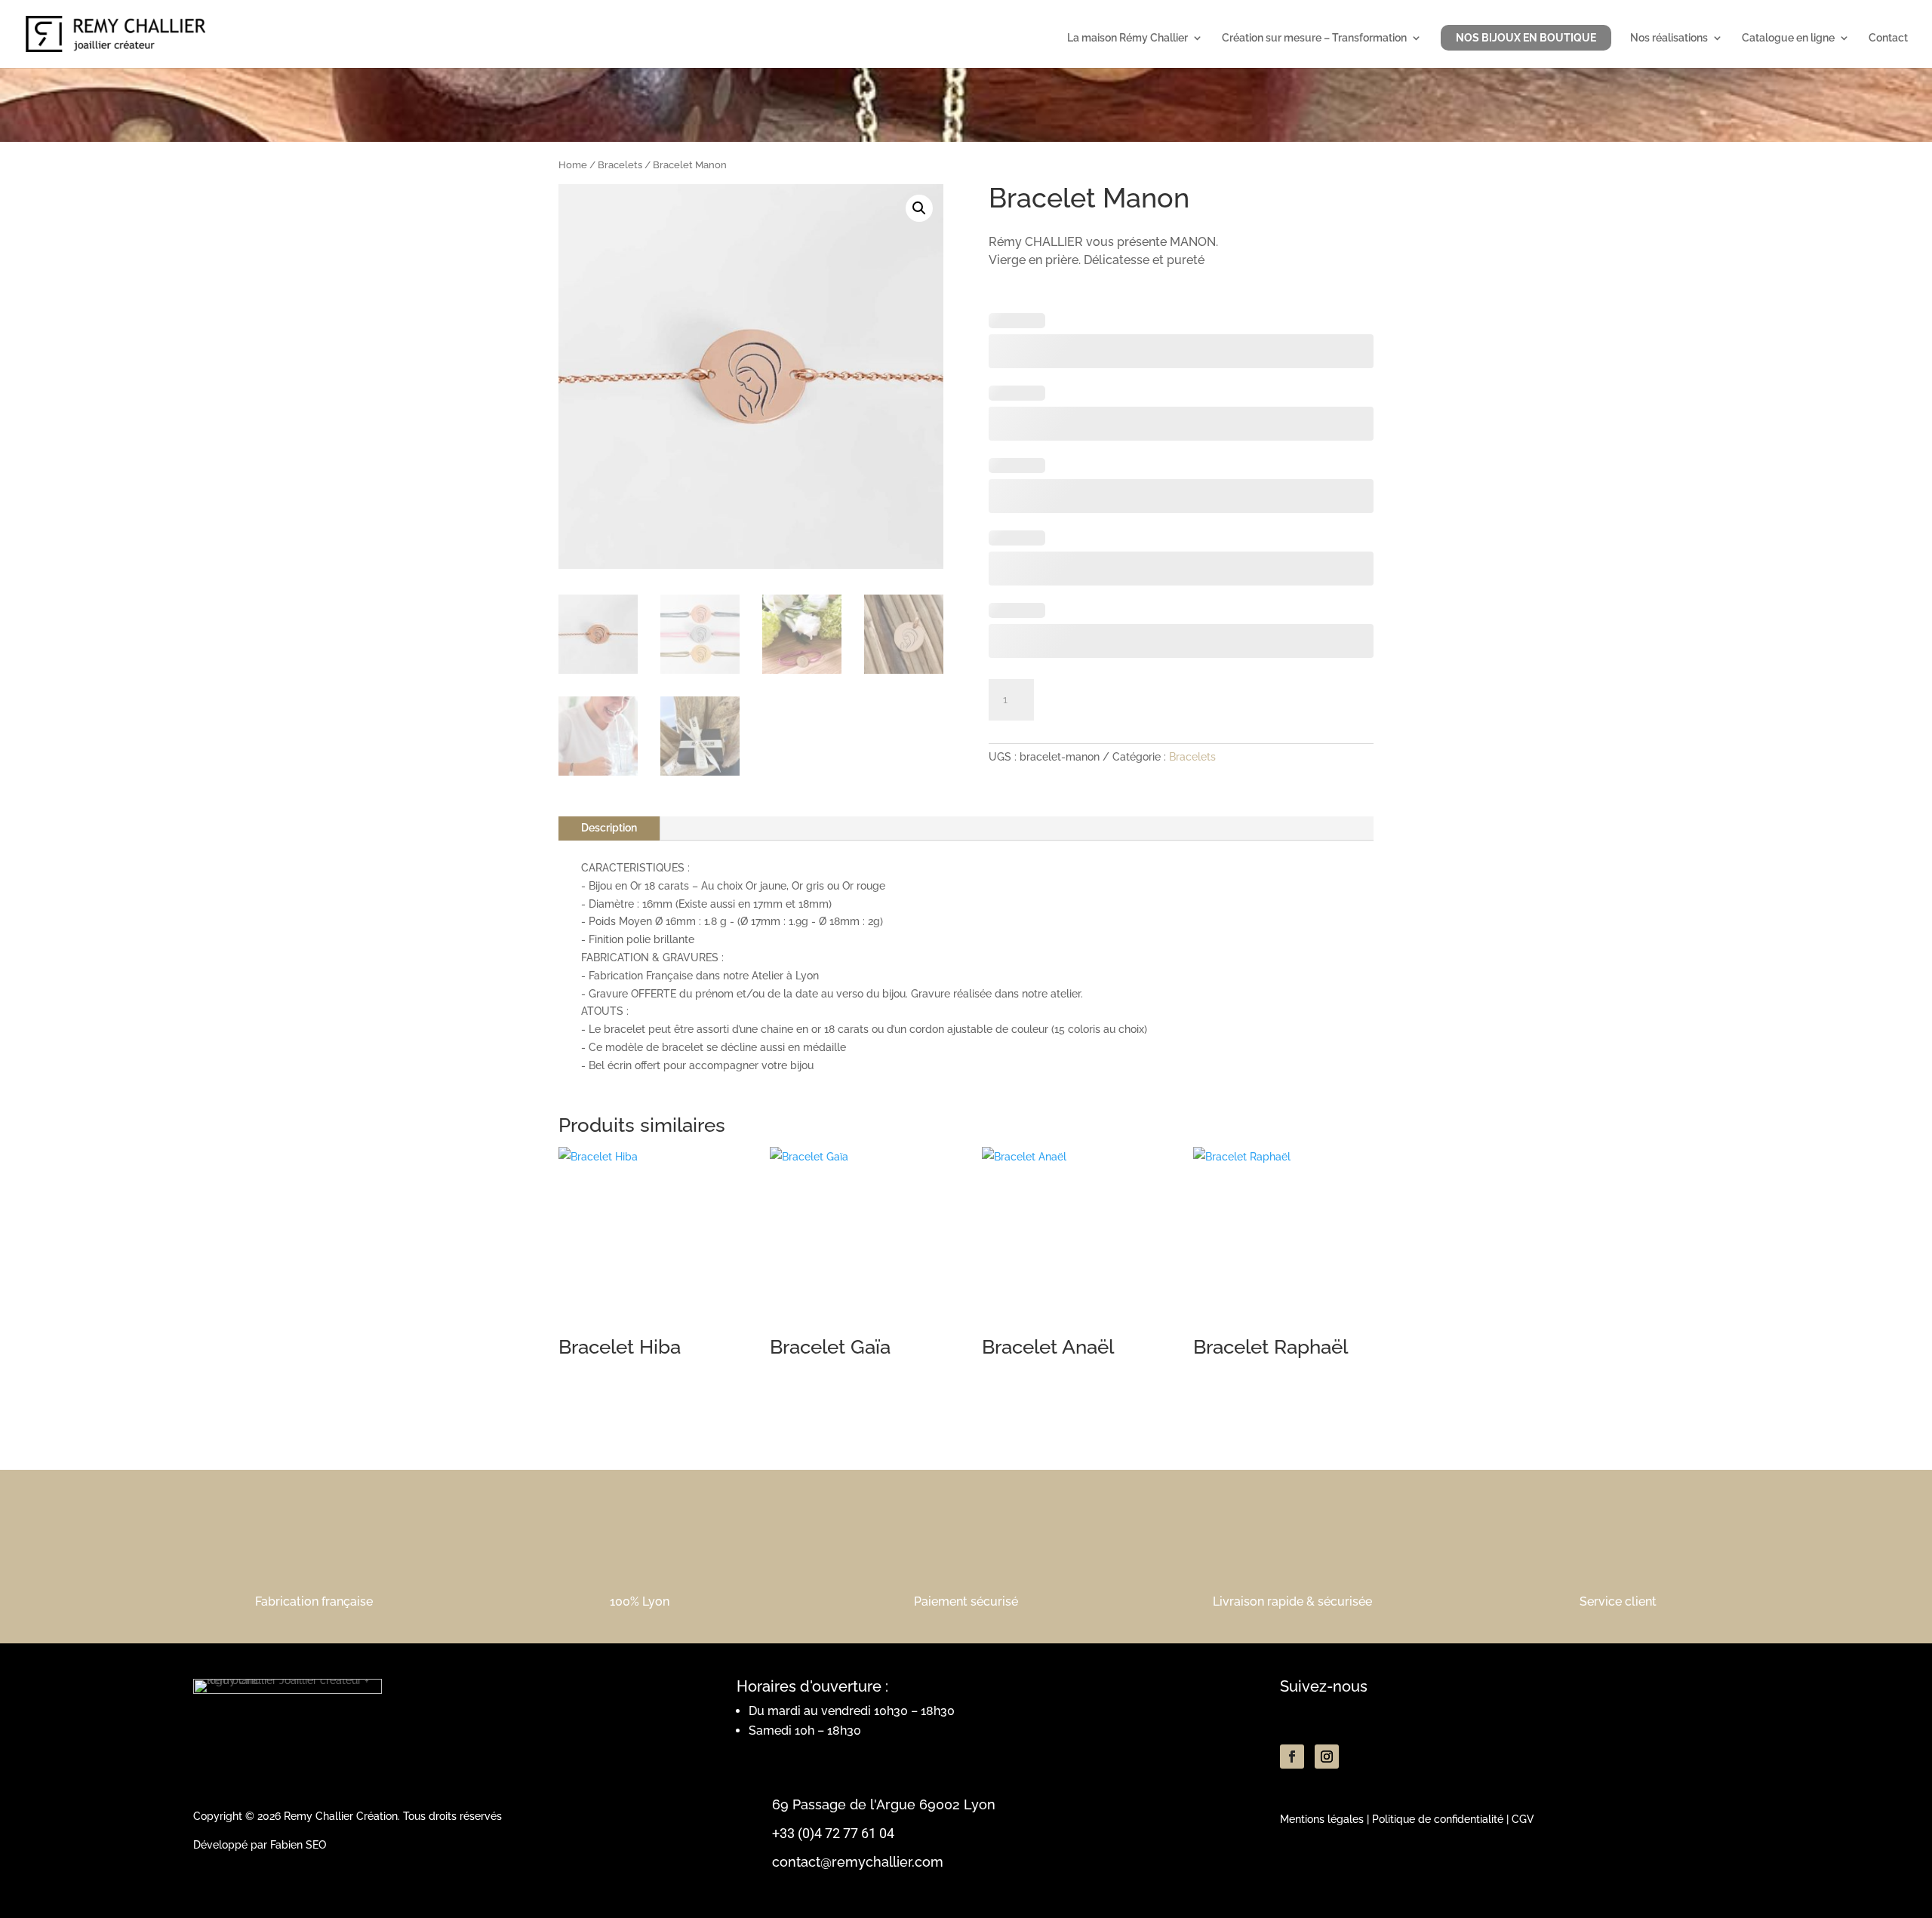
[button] (919, 208)
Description (609, 828)
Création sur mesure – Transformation (1314, 38)
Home (573, 165)
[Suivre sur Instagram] (1327, 1757)
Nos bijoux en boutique (1526, 38)
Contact (1888, 38)
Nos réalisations (1669, 38)
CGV (1523, 1819)
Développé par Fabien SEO (260, 1845)
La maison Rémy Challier (1128, 38)
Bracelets (620, 165)
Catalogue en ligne (1788, 38)
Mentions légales (1322, 1819)
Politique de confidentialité (1438, 1819)
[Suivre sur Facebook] (1292, 1757)
